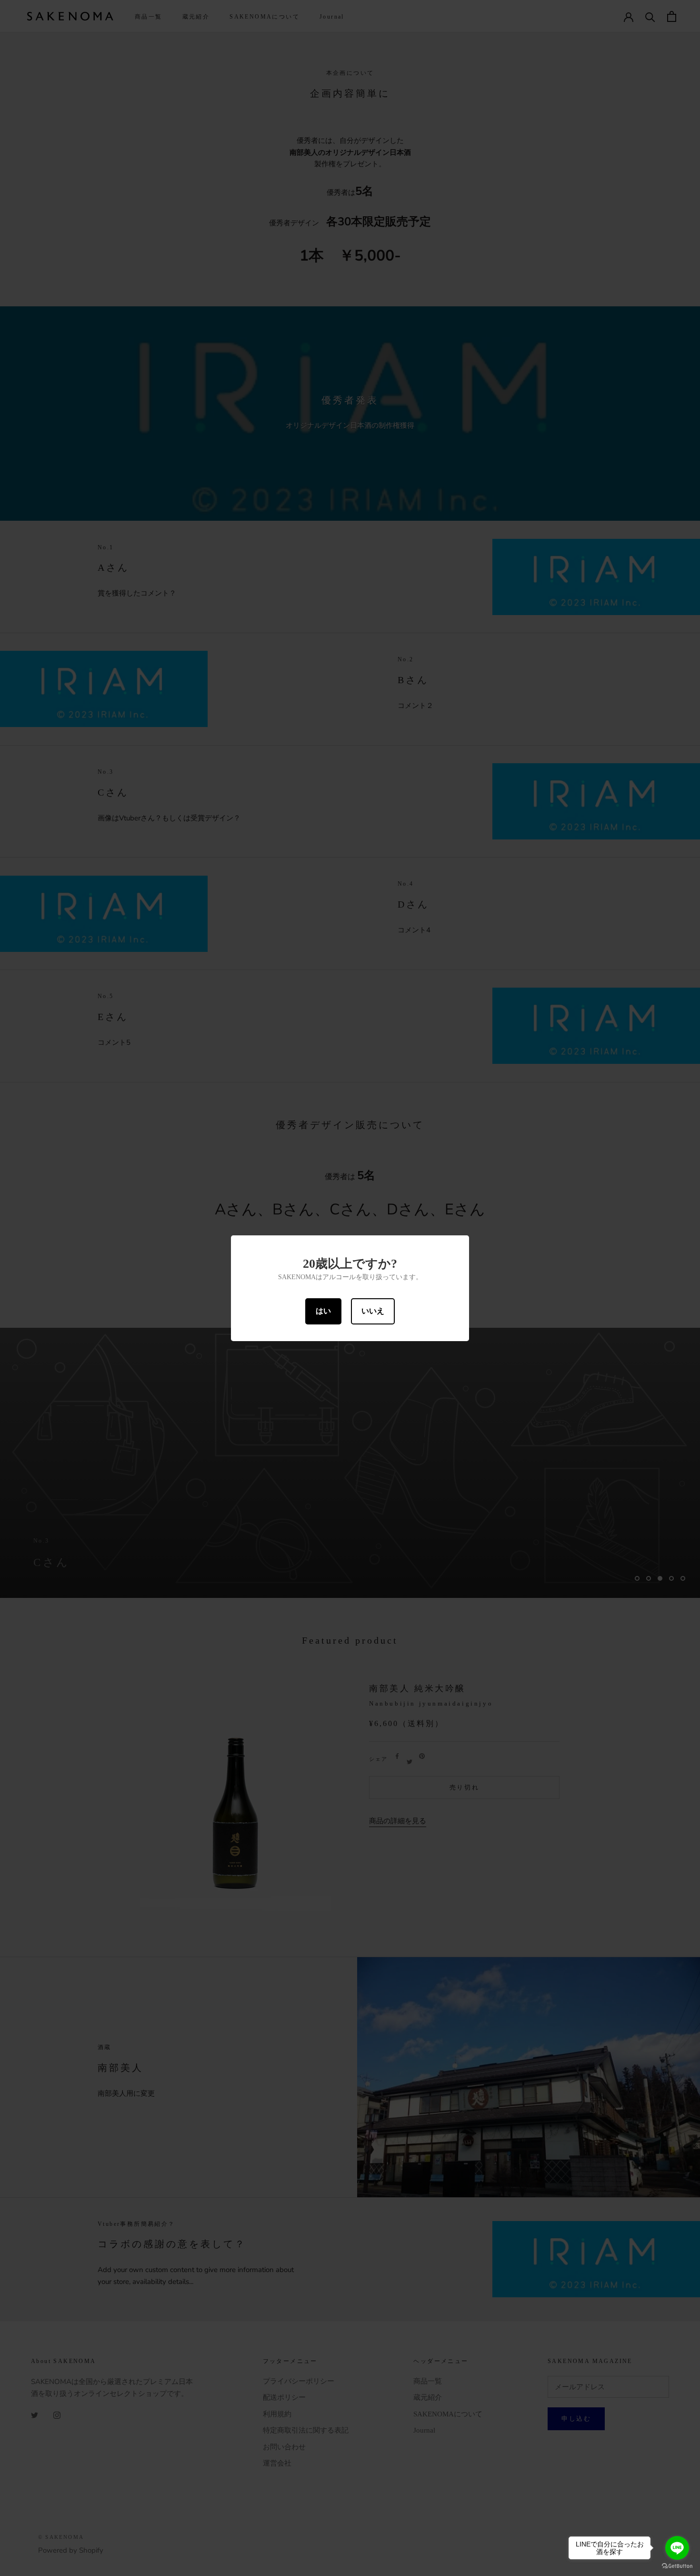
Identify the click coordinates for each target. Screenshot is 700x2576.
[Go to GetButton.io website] (677, 2566)
